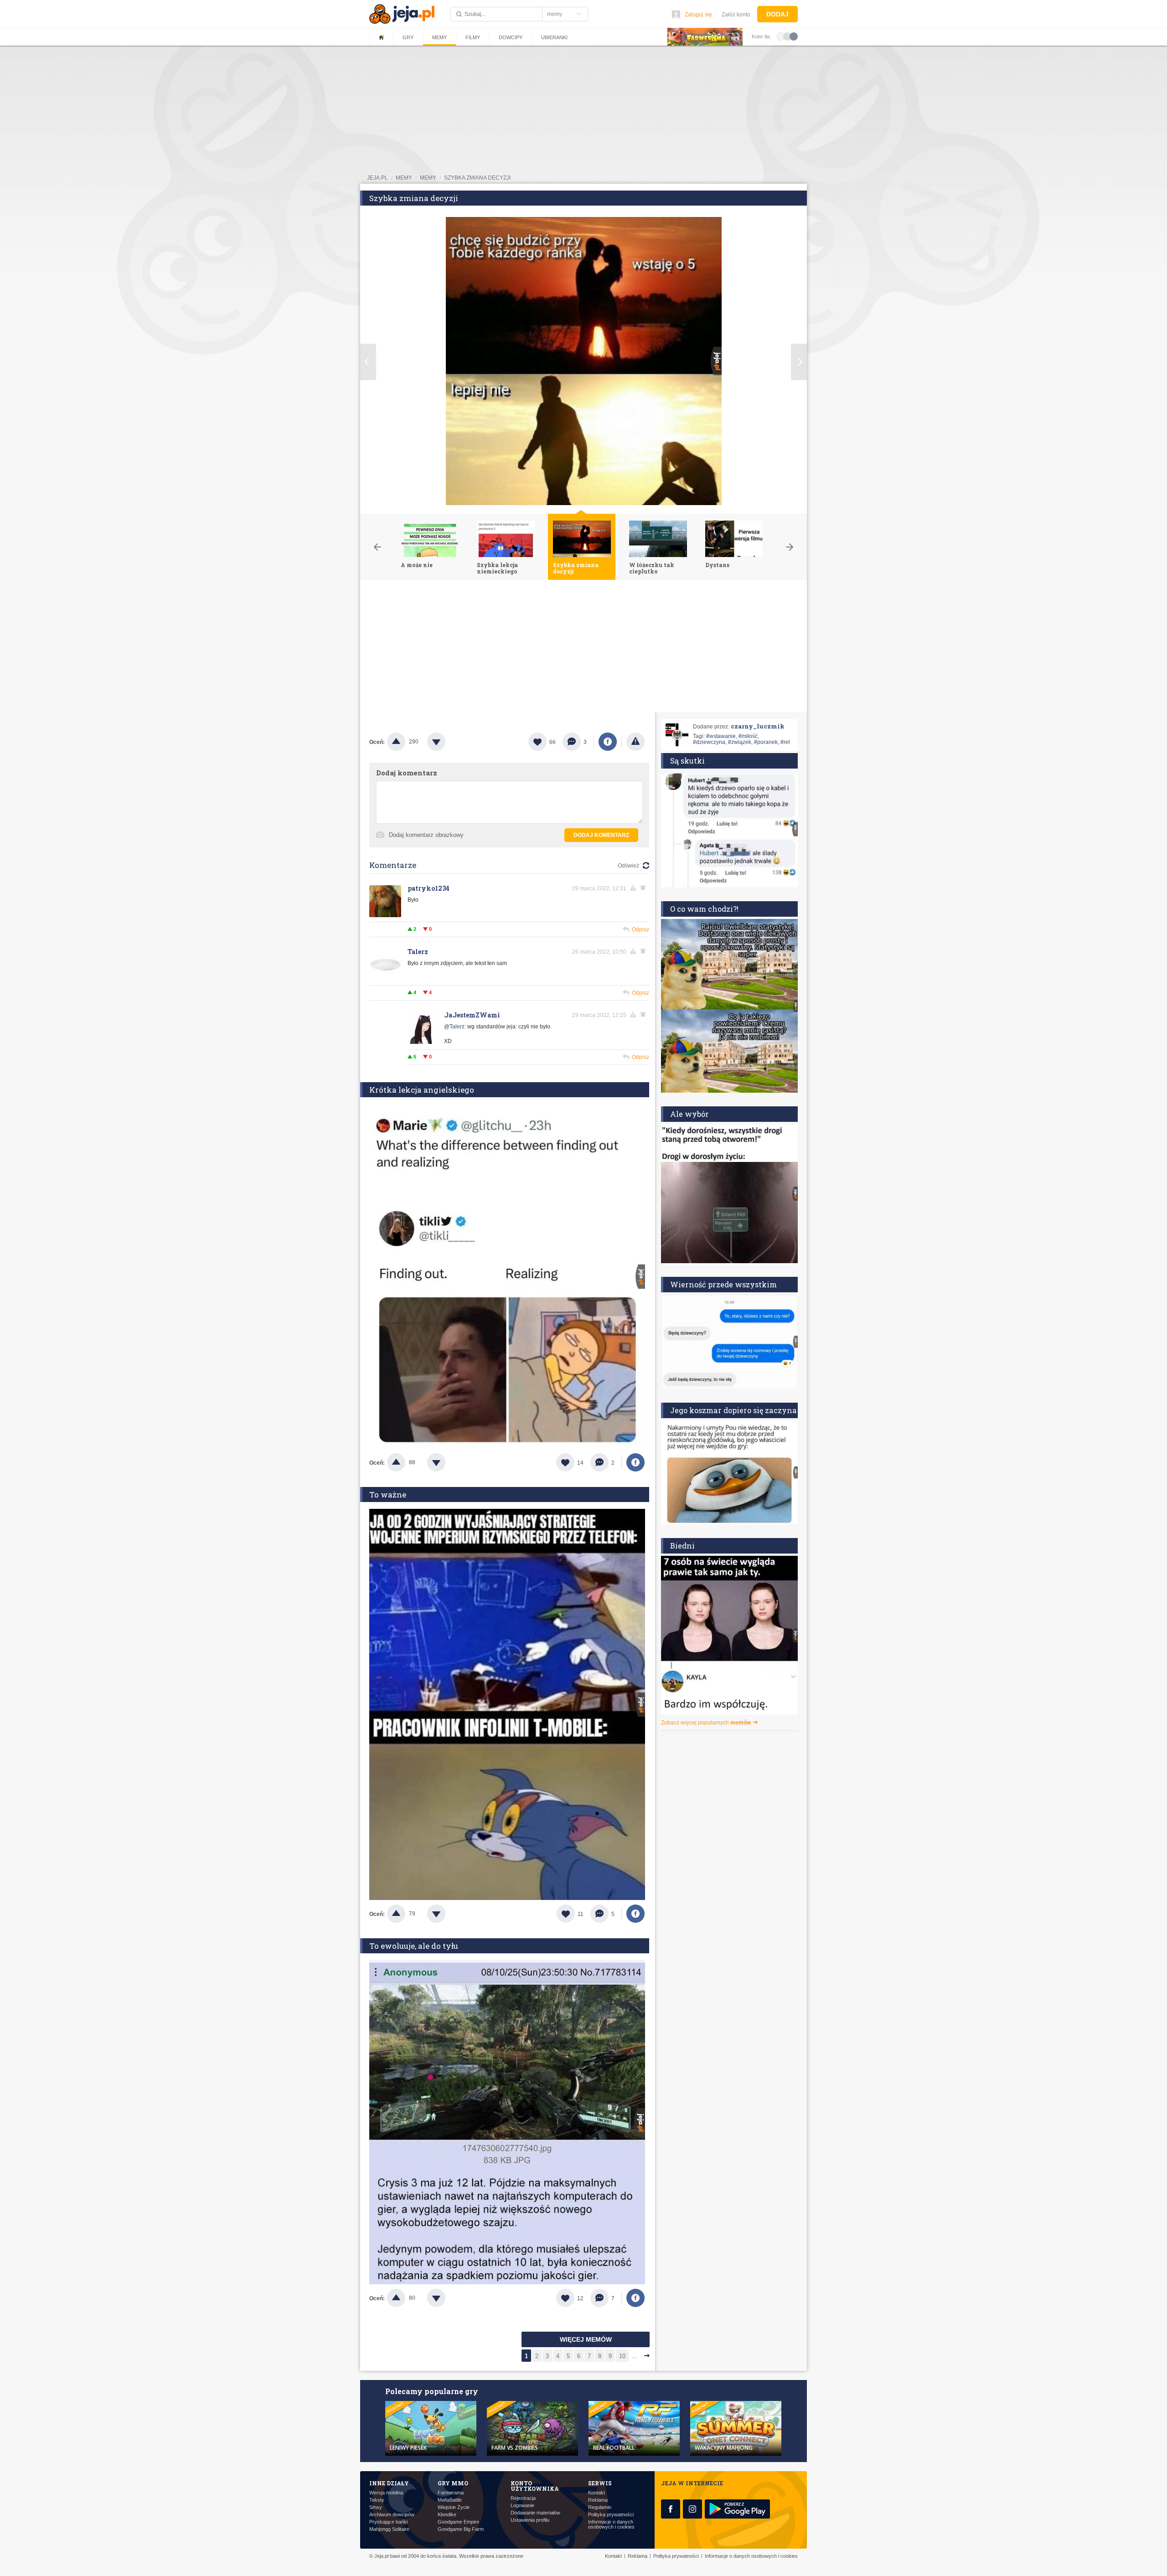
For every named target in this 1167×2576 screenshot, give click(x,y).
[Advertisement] (583, 648)
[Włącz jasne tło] (781, 36)
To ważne (388, 1494)
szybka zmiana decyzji (477, 178)
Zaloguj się (698, 15)
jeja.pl (377, 178)
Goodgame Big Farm (461, 2529)
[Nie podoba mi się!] (447, 742)
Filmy (473, 37)
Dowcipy (511, 37)
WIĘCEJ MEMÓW (586, 2339)
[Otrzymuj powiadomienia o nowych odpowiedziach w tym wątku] (645, 951)
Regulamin (600, 2507)
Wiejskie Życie (454, 2507)
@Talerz (454, 1027)
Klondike (447, 2515)
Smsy (376, 2507)
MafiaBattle (450, 2500)
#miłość (748, 736)
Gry (408, 37)
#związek (740, 742)
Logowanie (522, 2506)
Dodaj (777, 14)
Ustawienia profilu (530, 2520)
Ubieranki (554, 37)
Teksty (377, 2500)
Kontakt (596, 2493)
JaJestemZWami (472, 1015)
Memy (439, 37)
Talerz (418, 952)
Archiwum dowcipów (392, 2515)
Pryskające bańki (388, 2522)
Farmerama (451, 2493)
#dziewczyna (709, 742)
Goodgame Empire (458, 2522)
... (635, 2356)
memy (404, 178)
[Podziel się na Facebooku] (608, 742)
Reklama (598, 2500)
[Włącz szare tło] (787, 36)
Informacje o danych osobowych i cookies (611, 2524)
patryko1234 (429, 888)
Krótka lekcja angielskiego (422, 1090)
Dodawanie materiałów (535, 2513)
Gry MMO (453, 2483)
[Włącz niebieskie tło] (794, 36)
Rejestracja (523, 2498)
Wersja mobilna (386, 2493)
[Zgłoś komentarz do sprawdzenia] (635, 888)
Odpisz (640, 929)
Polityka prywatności (611, 2515)
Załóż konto (736, 15)
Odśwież (628, 866)
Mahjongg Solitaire (389, 2529)
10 (622, 2356)
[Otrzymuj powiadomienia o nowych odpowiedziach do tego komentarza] (645, 888)
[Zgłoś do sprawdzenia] (635, 742)
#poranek (766, 742)
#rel (785, 742)
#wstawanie (721, 736)
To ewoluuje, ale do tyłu (414, 1946)
